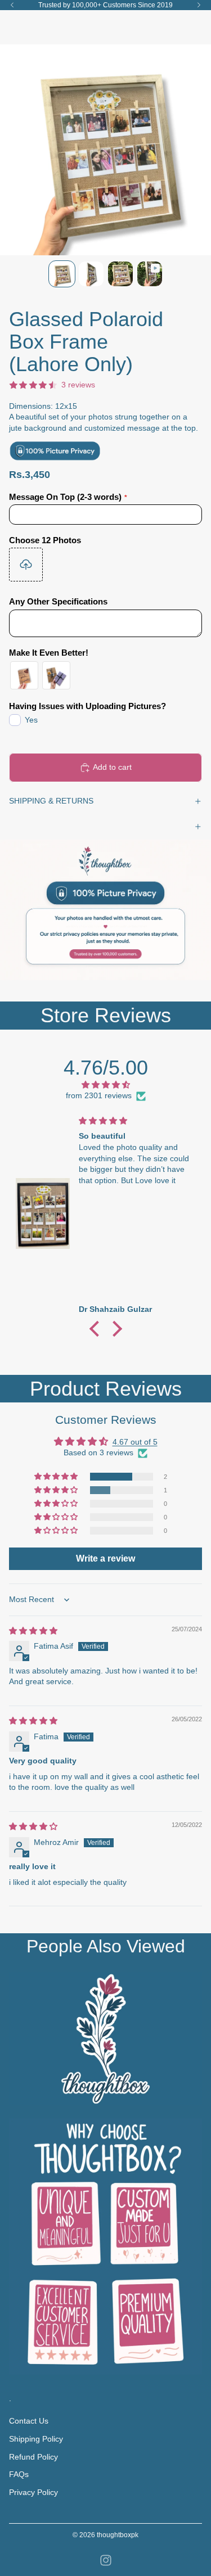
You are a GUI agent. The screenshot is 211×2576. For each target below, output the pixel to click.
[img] (105, 1085)
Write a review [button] (105, 1558)
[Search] (37, 27)
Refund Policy (33, 2457)
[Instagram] (106, 2560)
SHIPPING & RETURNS (51, 801)
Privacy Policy (33, 2492)
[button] (97, 1329)
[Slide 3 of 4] (120, 274)
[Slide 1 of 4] (62, 274)
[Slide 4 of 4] (150, 274)
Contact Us (29, 2421)
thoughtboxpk (118, 2535)
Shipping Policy (36, 2439)
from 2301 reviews (99, 1095)
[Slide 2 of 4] (91, 274)
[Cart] (197, 27)
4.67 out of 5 (135, 1442)
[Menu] (13, 27)
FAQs (19, 2474)
